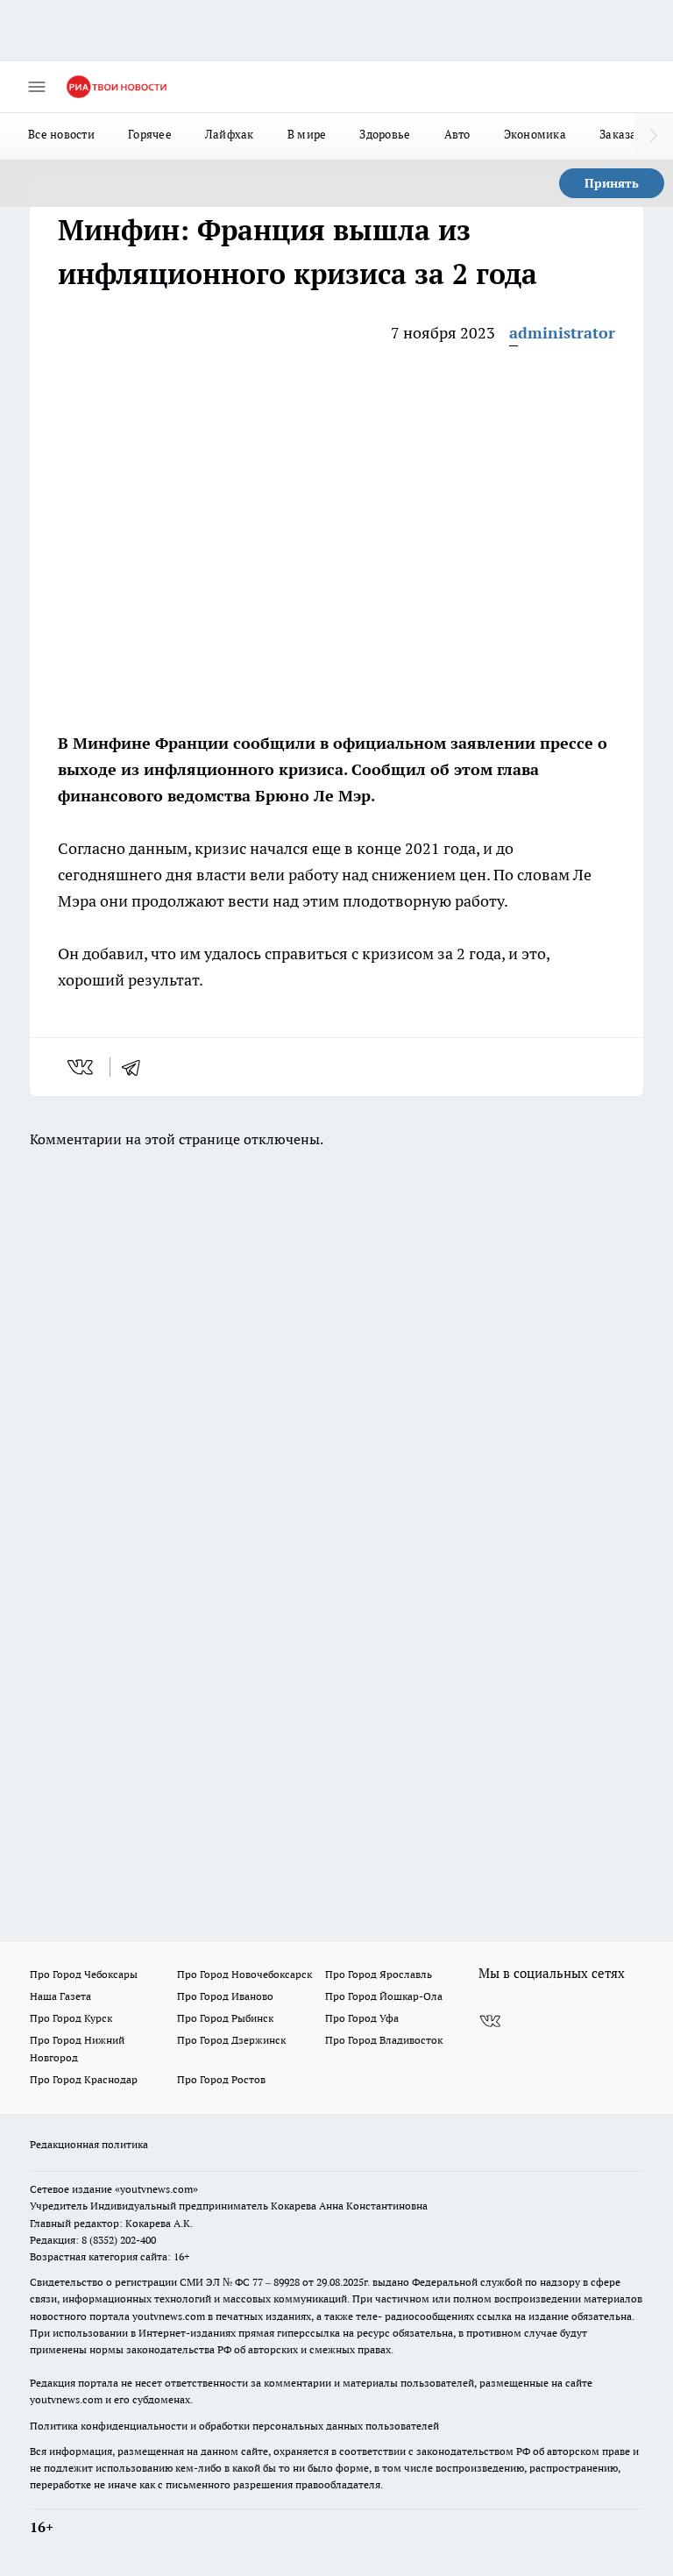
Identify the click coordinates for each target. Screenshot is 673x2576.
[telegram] (137, 1067)
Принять (612, 183)
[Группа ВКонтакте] (490, 2021)
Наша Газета (60, 1996)
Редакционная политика (89, 2144)
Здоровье (385, 134)
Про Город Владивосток (384, 2040)
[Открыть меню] (37, 87)
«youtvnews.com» (156, 2189)
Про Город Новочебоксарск (244, 1974)
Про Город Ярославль (379, 1974)
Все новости (61, 134)
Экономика (535, 134)
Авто (457, 134)
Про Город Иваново (225, 1996)
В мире (307, 134)
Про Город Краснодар (84, 2079)
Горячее (150, 134)
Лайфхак (230, 134)
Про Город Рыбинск (225, 2018)
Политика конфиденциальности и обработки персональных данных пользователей (234, 2426)
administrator (562, 333)
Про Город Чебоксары (84, 1974)
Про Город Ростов (221, 2079)
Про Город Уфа (362, 2018)
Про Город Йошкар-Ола (384, 1996)
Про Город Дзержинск (231, 2040)
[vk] (82, 1067)
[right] (653, 136)
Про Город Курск (71, 2018)
